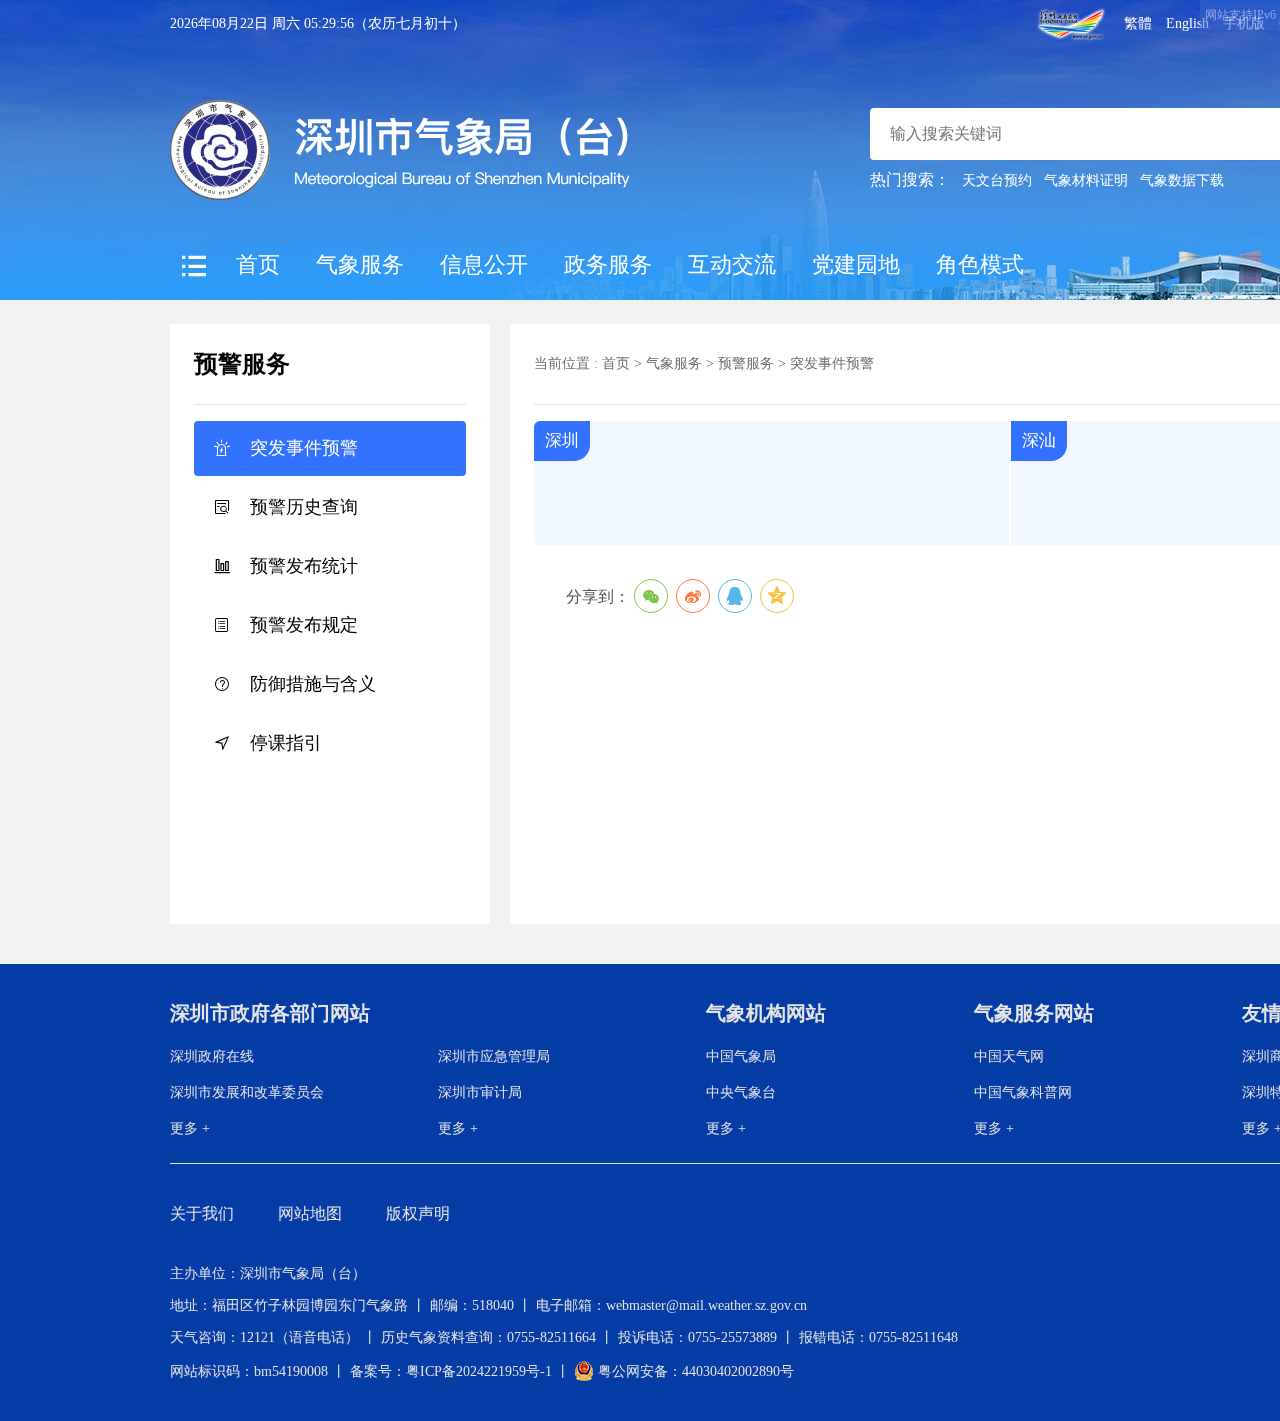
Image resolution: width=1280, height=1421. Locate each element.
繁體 (1138, 23)
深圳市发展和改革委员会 (247, 1092)
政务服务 (608, 264)
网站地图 (310, 1213)
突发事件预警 (832, 363)
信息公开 (484, 264)
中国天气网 (1009, 1056)
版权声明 (418, 1213)
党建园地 (856, 264)
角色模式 (980, 264)
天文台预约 (997, 180)
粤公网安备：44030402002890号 (694, 1371)
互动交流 (732, 264)
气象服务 (360, 264)
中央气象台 (741, 1092)
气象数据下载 (1182, 180)
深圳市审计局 (480, 1092)
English (1187, 23)
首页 (258, 264)
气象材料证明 (1086, 180)
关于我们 (202, 1213)
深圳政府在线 (212, 1056)
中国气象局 (741, 1056)
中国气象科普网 (1023, 1092)
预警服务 (746, 363)
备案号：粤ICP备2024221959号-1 (451, 1371)
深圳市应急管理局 (494, 1056)
